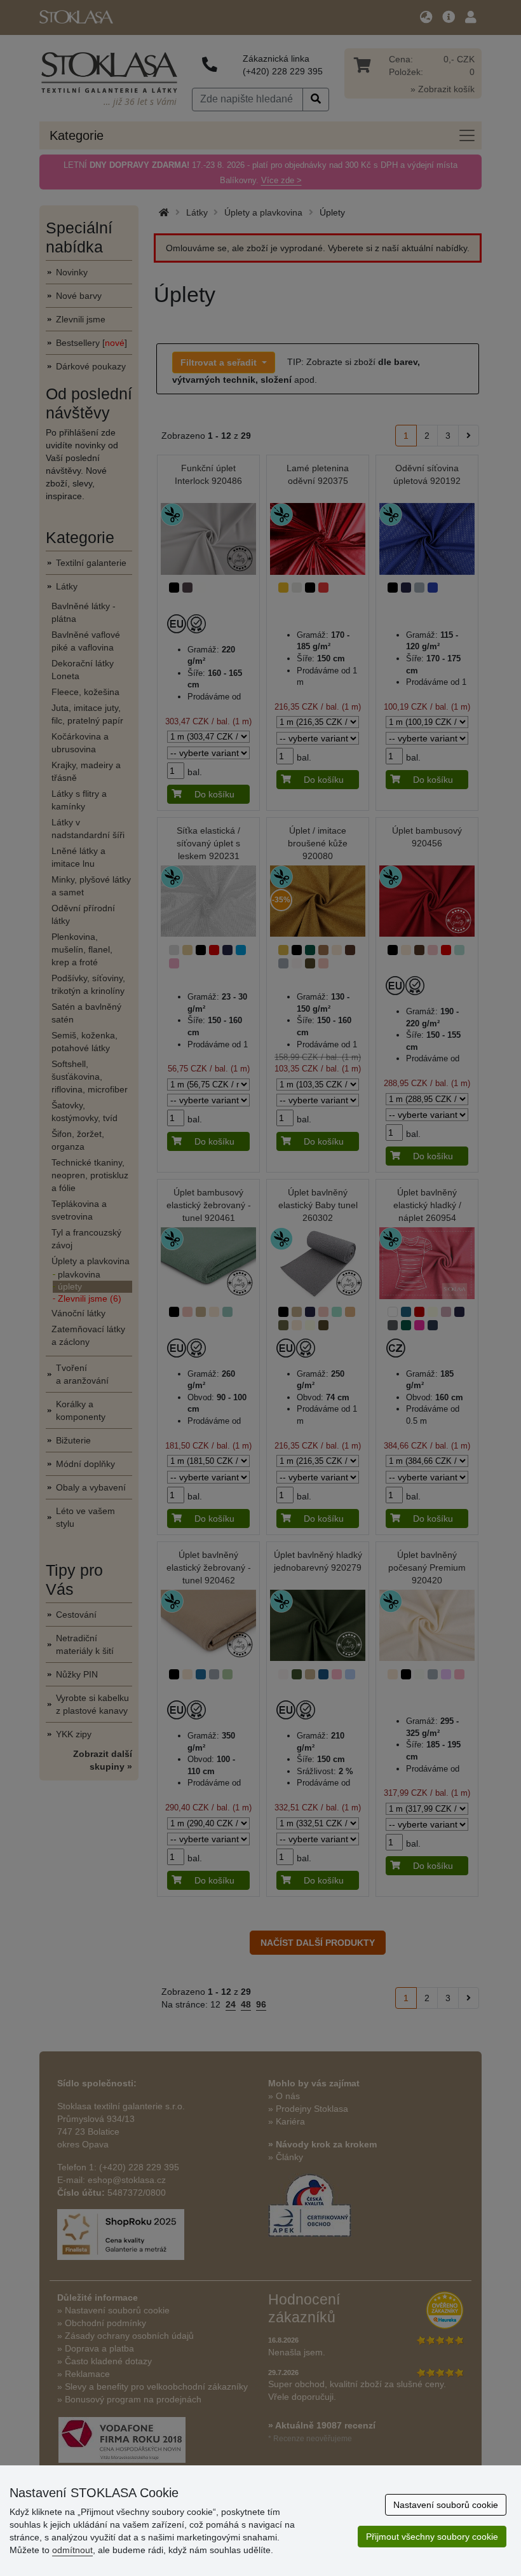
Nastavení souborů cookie (446, 2505)
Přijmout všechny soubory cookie (432, 2537)
